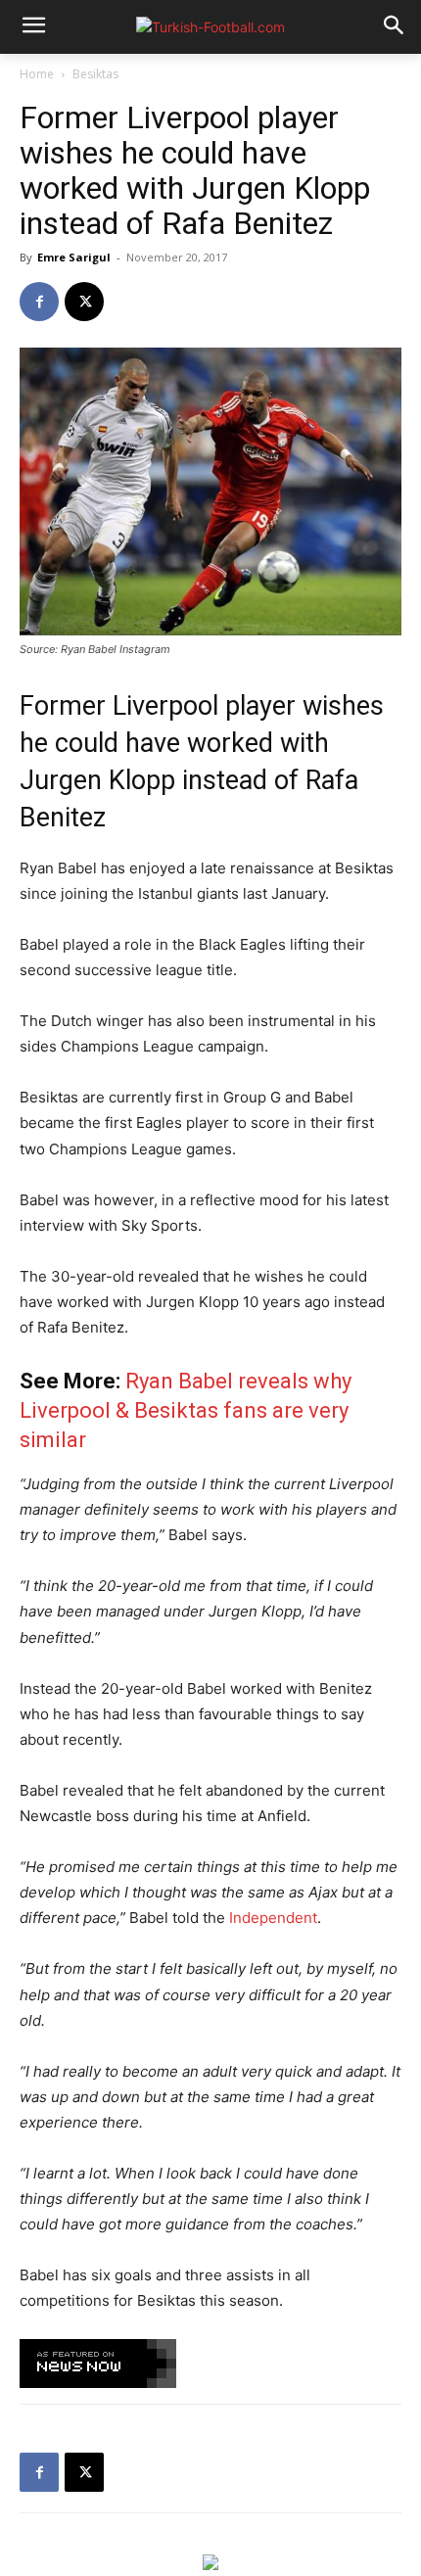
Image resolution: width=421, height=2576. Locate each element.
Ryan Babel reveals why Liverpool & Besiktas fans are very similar (186, 1410)
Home (37, 74)
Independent (273, 1918)
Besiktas (95, 74)
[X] (84, 302)
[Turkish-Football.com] (210, 27)
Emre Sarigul (74, 257)
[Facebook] (39, 302)
